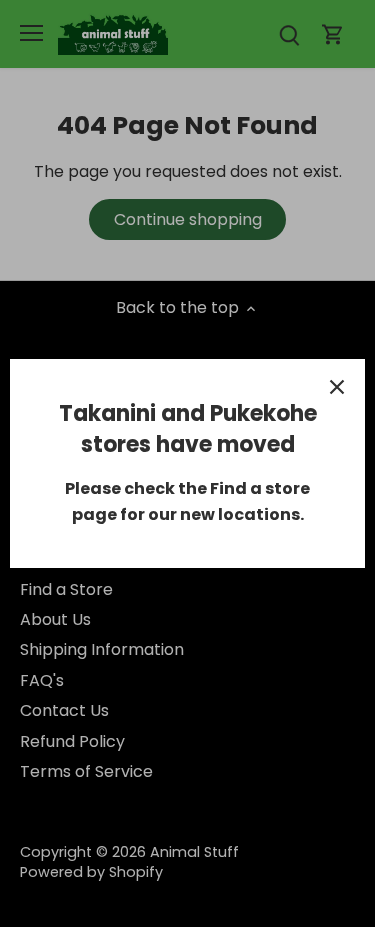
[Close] (337, 387)
